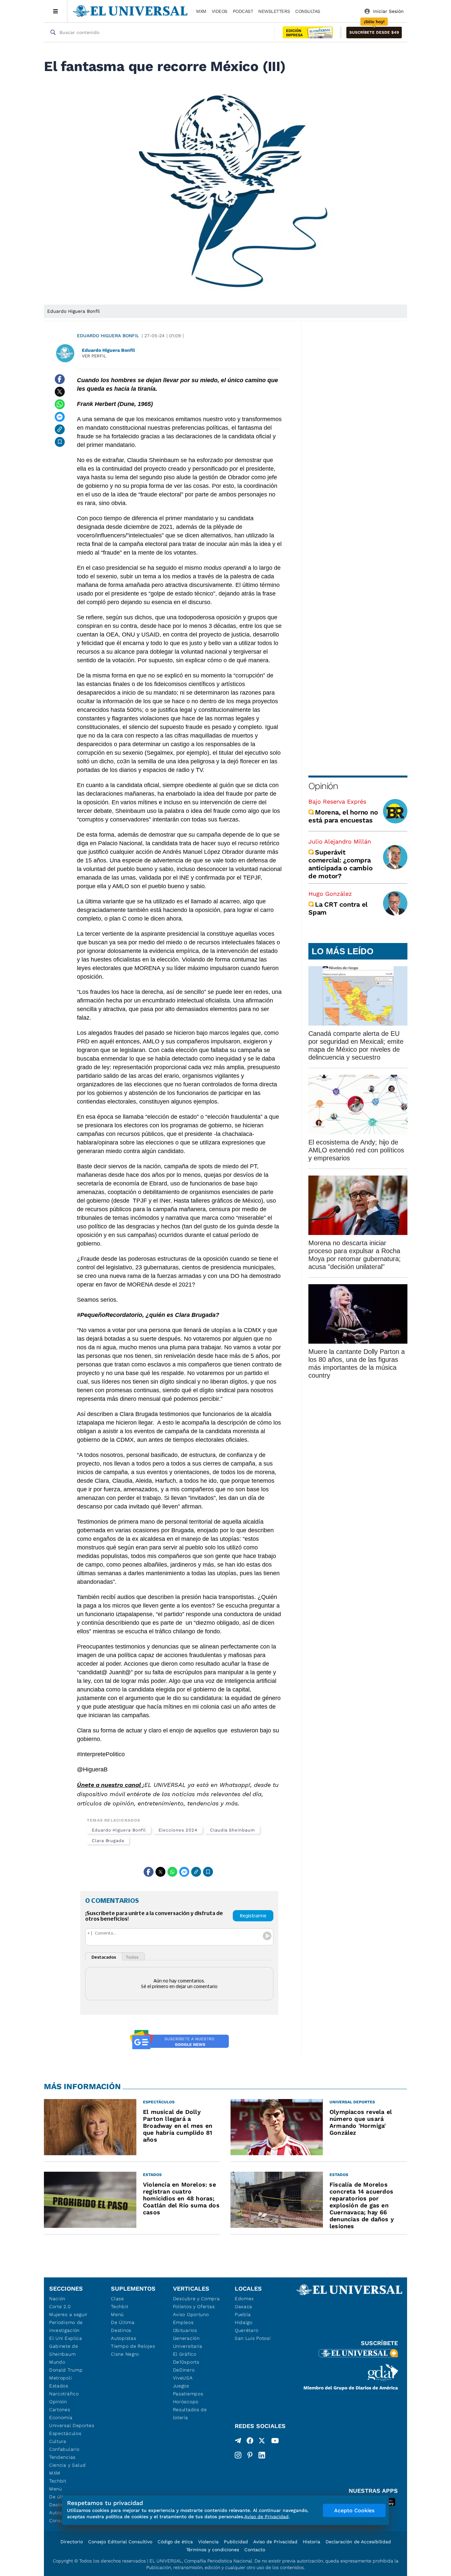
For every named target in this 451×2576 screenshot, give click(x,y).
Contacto (255, 2550)
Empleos (183, 2322)
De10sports (186, 2362)
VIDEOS (220, 11)
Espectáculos (65, 2433)
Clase (118, 2299)
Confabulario (64, 2449)
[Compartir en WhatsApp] (60, 404)
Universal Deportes (72, 2425)
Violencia (208, 2542)
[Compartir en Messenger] (60, 417)
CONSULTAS (308, 11)
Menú (56, 2489)
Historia (312, 2542)
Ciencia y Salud (68, 2465)
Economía (61, 2417)
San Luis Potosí (253, 2338)
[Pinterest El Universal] (250, 2455)
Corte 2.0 (60, 2306)
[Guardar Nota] (60, 442)
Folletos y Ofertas (194, 2306)
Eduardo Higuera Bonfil (108, 336)
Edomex (244, 2299)
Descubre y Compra (196, 2299)
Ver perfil (94, 356)
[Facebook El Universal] (250, 2442)
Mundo (57, 2362)
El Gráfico (185, 2354)
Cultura (58, 2441)
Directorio (72, 2542)
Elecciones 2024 (178, 1830)
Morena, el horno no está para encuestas (343, 816)
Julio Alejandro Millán (340, 841)
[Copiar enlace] (60, 429)
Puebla (243, 2314)
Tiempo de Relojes (133, 2346)
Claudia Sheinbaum (232, 1830)
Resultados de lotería (190, 2413)
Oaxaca (243, 2306)
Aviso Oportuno (191, 2314)
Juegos (181, 2386)
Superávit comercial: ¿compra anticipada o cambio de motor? (340, 864)
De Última (123, 2322)
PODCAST (243, 11)
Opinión (323, 786)
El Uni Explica (66, 2338)
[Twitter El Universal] (262, 2442)
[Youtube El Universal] (275, 2442)
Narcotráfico (64, 2394)
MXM (201, 11)
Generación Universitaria (188, 2342)
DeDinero (184, 2370)
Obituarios (185, 2330)
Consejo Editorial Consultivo (120, 2542)
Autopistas (123, 2338)
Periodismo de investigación (66, 2326)
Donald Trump (66, 2370)
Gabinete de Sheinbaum (64, 2350)
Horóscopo (186, 2402)
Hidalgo (244, 2322)
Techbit (58, 2481)
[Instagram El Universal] (238, 2455)
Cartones (60, 2410)
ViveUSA (183, 2378)
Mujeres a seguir (68, 2314)
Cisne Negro (125, 2354)
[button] (374, 33)
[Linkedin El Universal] (262, 2455)
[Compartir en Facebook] (60, 379)
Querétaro (246, 2330)
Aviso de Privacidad (275, 2542)
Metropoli (60, 2378)
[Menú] (56, 11)
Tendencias (62, 2457)
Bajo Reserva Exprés (337, 801)
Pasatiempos (188, 2394)
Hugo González (330, 894)
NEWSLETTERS (274, 11)
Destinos (121, 2330)
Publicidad (236, 2542)
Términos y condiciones (213, 2550)
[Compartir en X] (60, 392)
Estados (59, 2386)
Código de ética (175, 2542)
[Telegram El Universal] (238, 2442)
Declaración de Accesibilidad (358, 2542)
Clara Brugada (108, 1841)
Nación (57, 2299)
